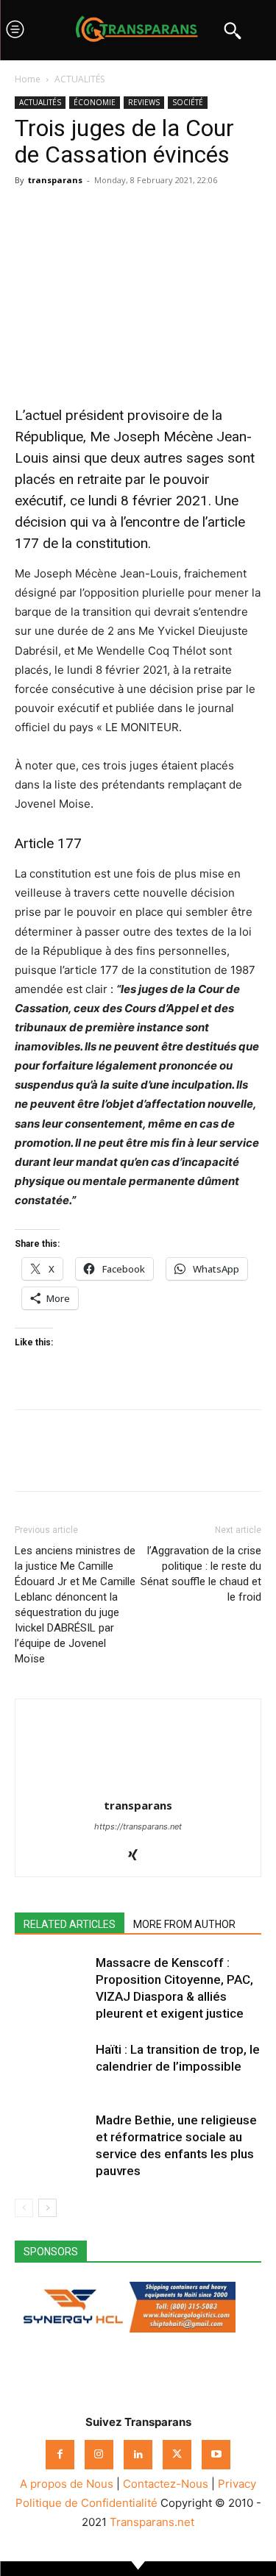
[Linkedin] (131, 213)
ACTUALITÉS (79, 79)
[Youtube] (216, 2454)
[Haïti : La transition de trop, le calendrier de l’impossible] (52, 2067)
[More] (166, 213)
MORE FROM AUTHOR (184, 1924)
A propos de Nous (67, 2484)
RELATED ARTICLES (70, 1924)
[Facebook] (29, 213)
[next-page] (47, 2208)
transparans (55, 180)
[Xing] (138, 1856)
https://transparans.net (138, 1826)
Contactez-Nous (166, 2484)
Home (28, 79)
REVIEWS (144, 102)
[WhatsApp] (97, 213)
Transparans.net (152, 2522)
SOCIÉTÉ (188, 102)
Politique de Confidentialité (86, 2503)
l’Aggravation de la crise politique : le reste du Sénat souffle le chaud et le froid (201, 1574)
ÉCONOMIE (95, 102)
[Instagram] (99, 2454)
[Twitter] (63, 213)
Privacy (237, 2484)
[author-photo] (138, 1785)
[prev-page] (24, 2208)
